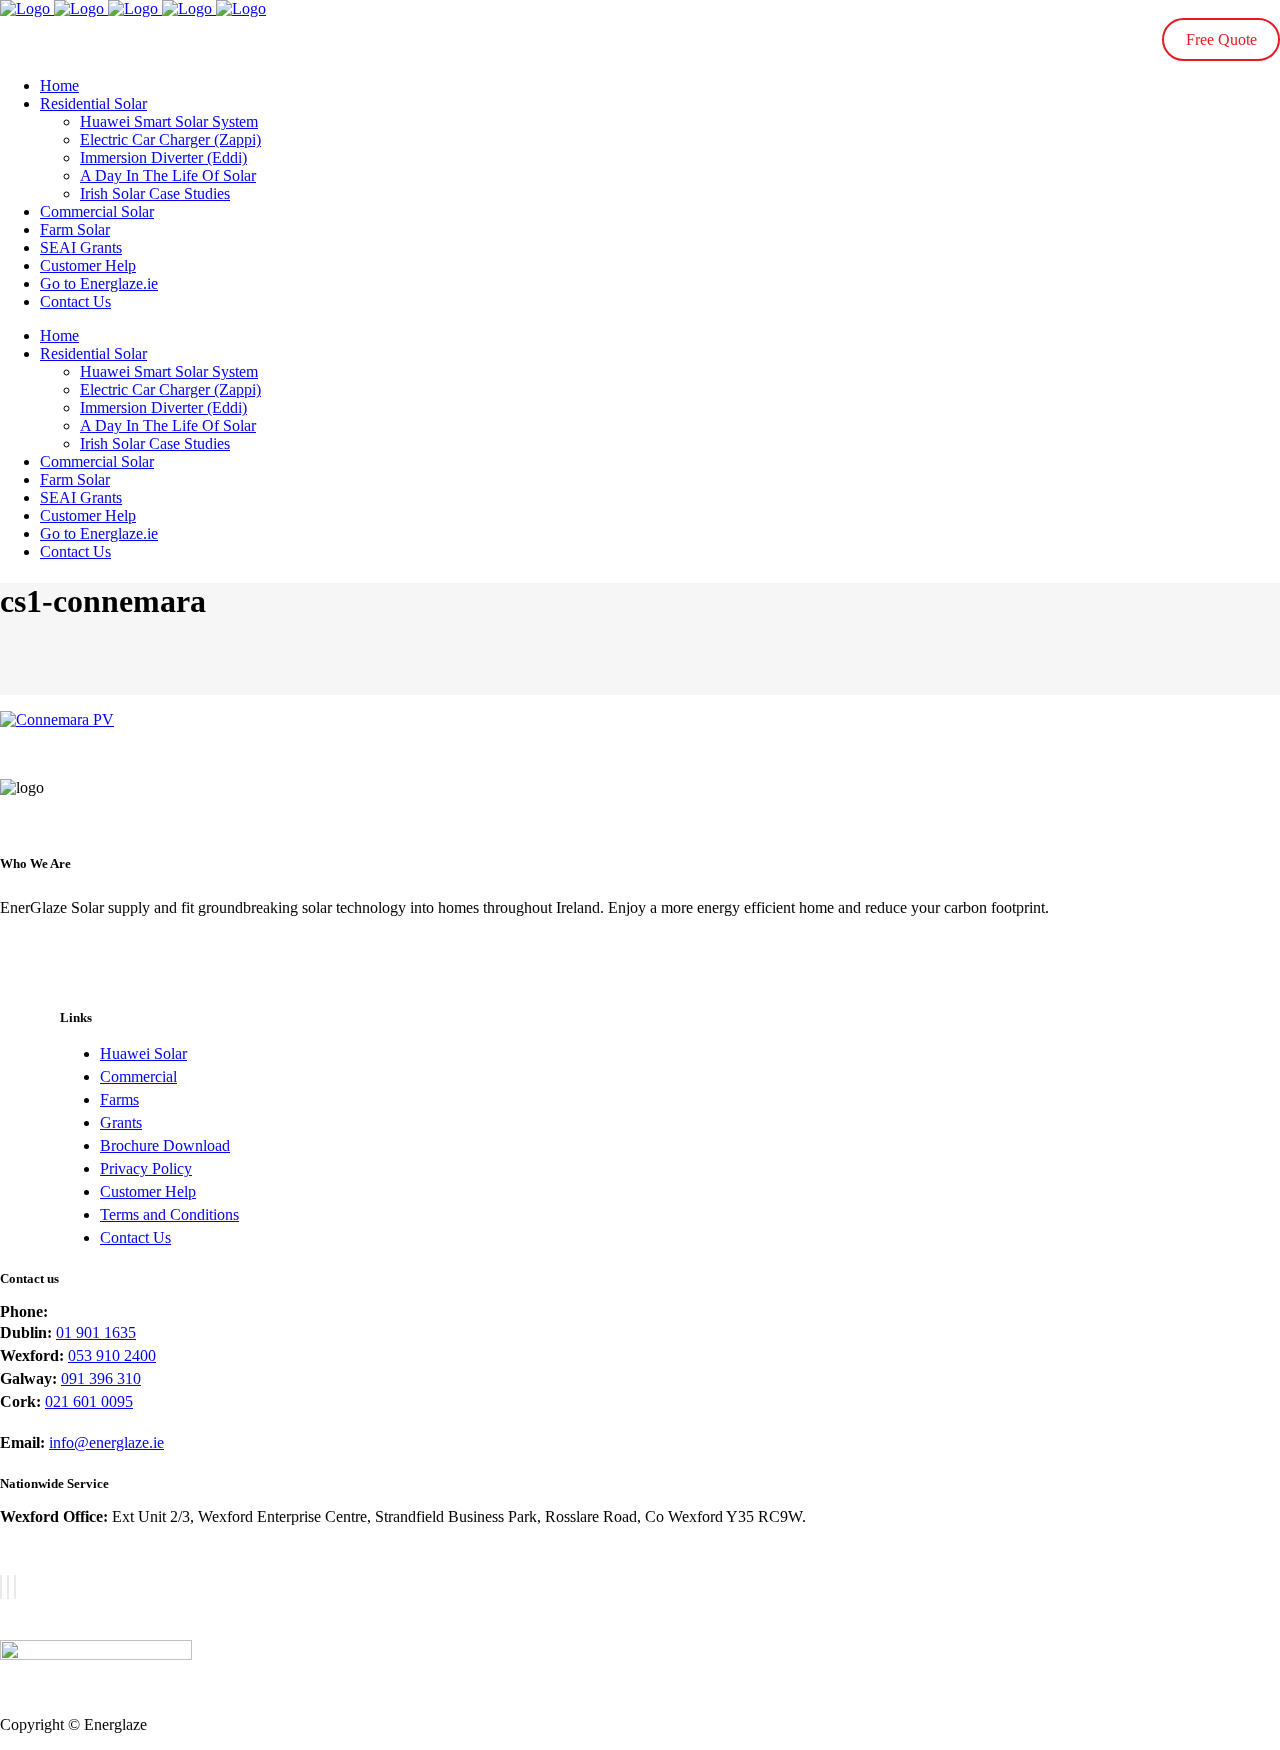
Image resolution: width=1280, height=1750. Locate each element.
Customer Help (148, 1191)
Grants (121, 1122)
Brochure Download (165, 1145)
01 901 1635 (96, 1332)
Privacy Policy (146, 1168)
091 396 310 (101, 1378)
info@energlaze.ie (106, 1442)
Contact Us (135, 1237)
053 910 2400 (112, 1355)
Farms (119, 1099)
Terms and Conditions (169, 1214)
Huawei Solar (143, 1053)
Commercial (138, 1076)
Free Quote (1221, 39)
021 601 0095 (89, 1401)
